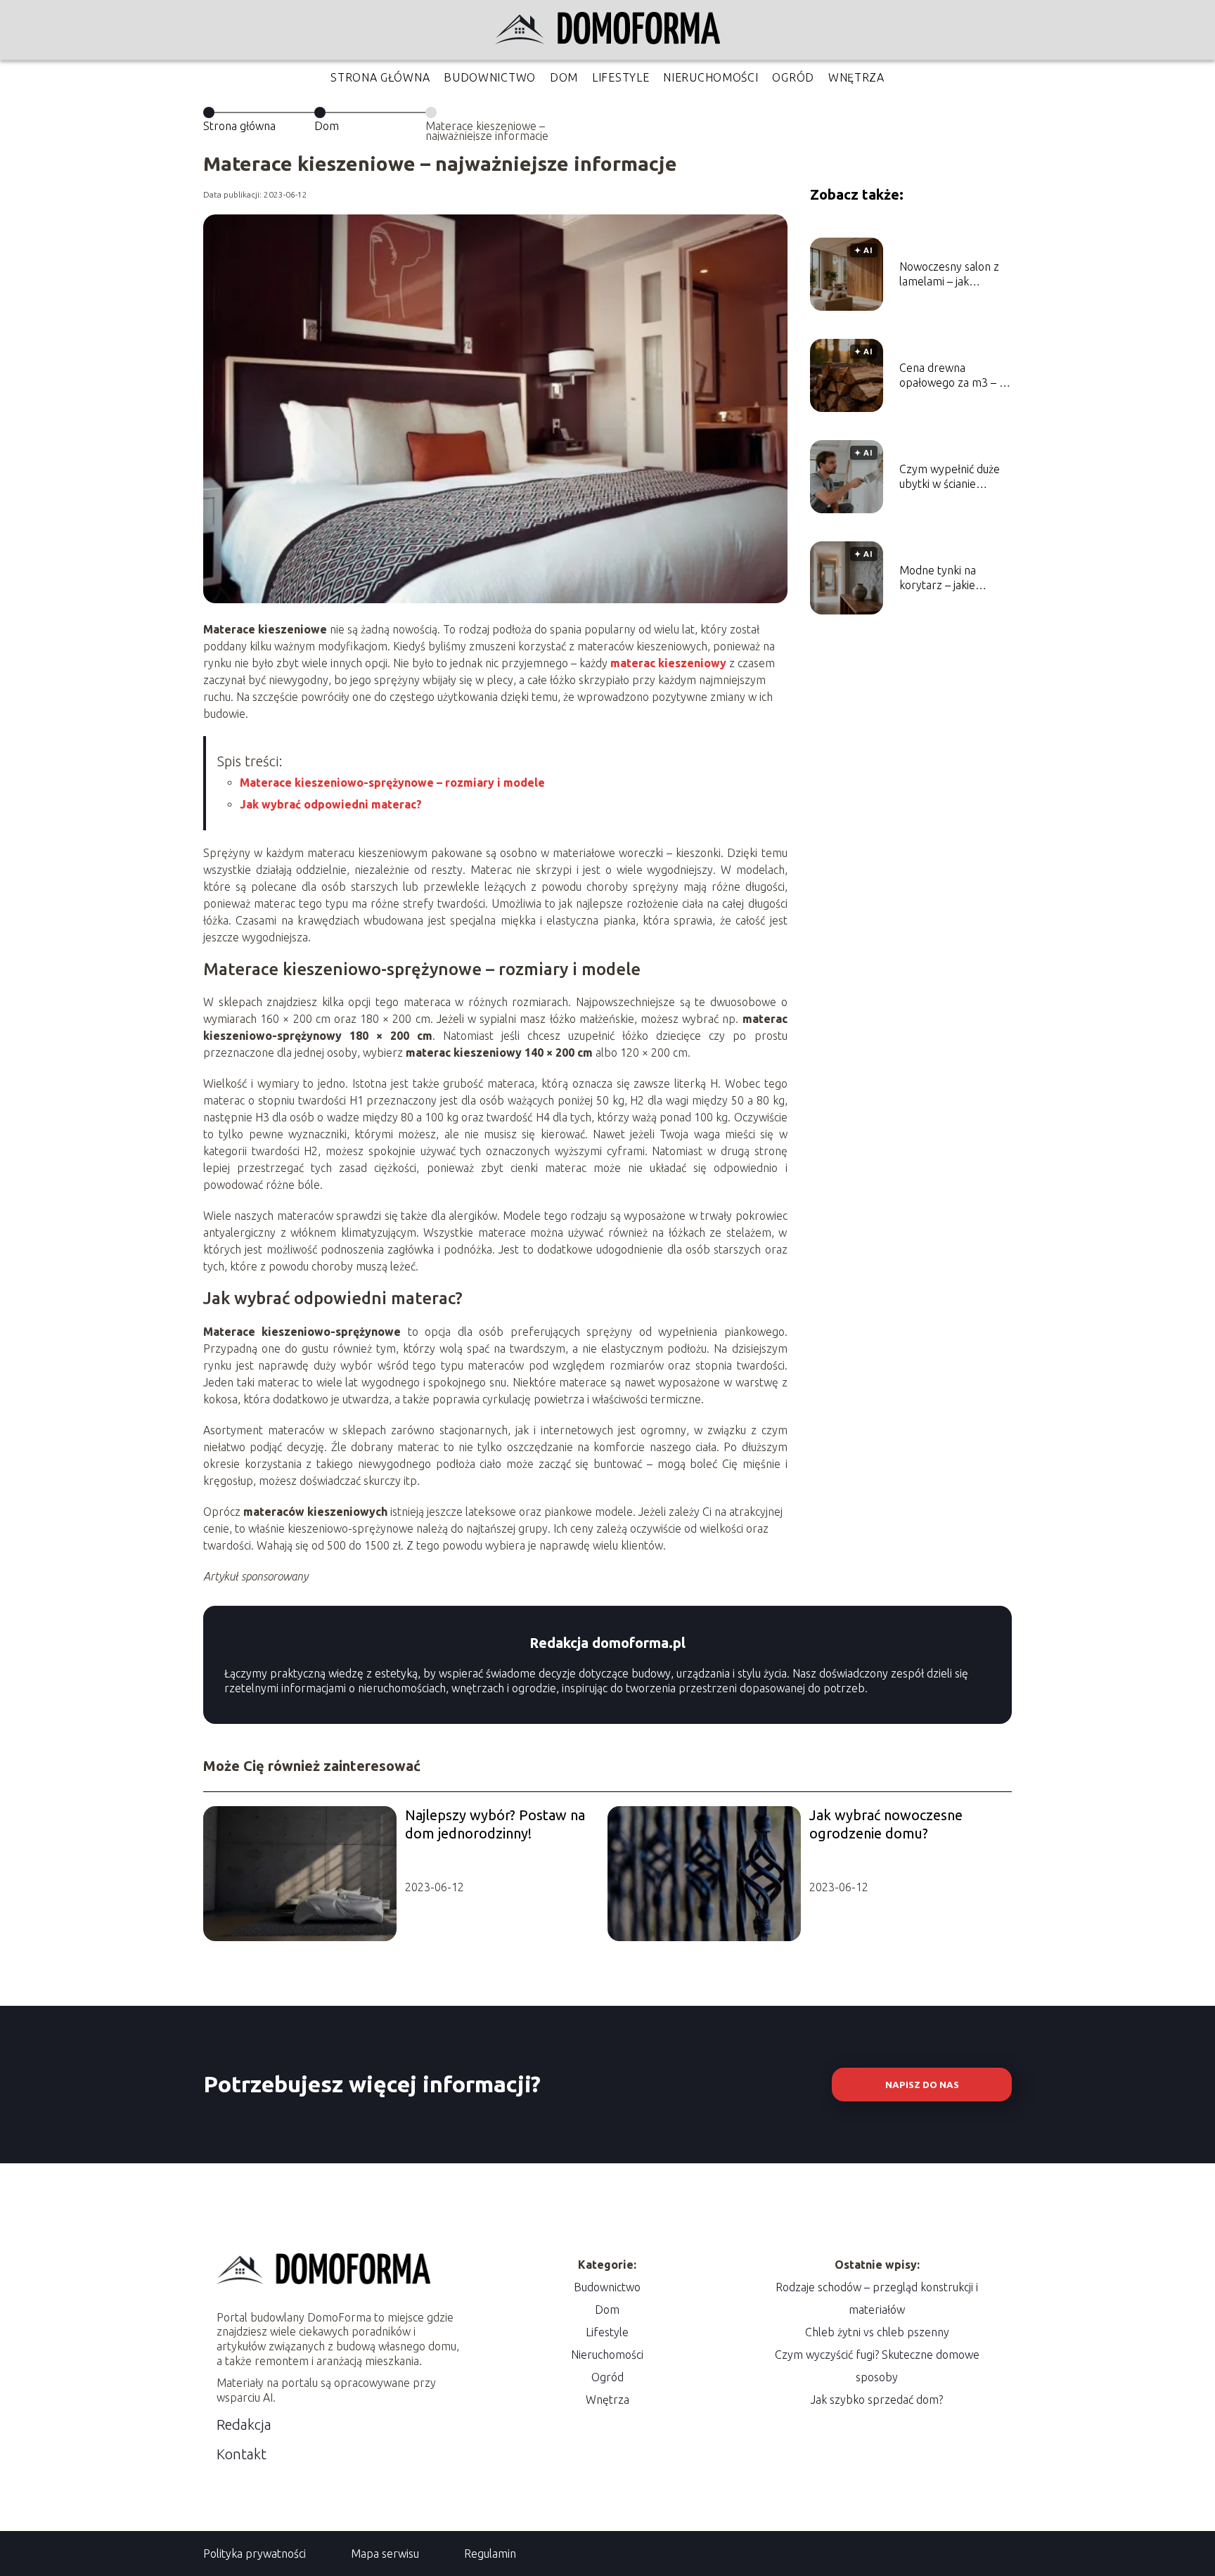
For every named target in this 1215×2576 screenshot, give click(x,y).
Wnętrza (856, 77)
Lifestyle (621, 77)
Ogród (793, 77)
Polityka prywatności (255, 2554)
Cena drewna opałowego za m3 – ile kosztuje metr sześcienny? (955, 376)
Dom (564, 77)
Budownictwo (490, 77)
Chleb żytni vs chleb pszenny (877, 2332)
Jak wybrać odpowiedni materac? (331, 804)
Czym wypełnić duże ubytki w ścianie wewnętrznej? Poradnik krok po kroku (950, 477)
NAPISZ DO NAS (922, 2085)
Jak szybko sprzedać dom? (877, 2400)
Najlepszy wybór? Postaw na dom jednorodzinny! (495, 1824)
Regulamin (490, 2554)
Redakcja (244, 2424)
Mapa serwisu (385, 2554)
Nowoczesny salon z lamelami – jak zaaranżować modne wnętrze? (950, 275)
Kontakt (242, 2454)
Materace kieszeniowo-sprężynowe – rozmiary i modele (392, 783)
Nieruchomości (711, 77)
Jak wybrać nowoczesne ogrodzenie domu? (886, 1824)
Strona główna (380, 77)
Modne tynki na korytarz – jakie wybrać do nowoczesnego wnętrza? (938, 578)
